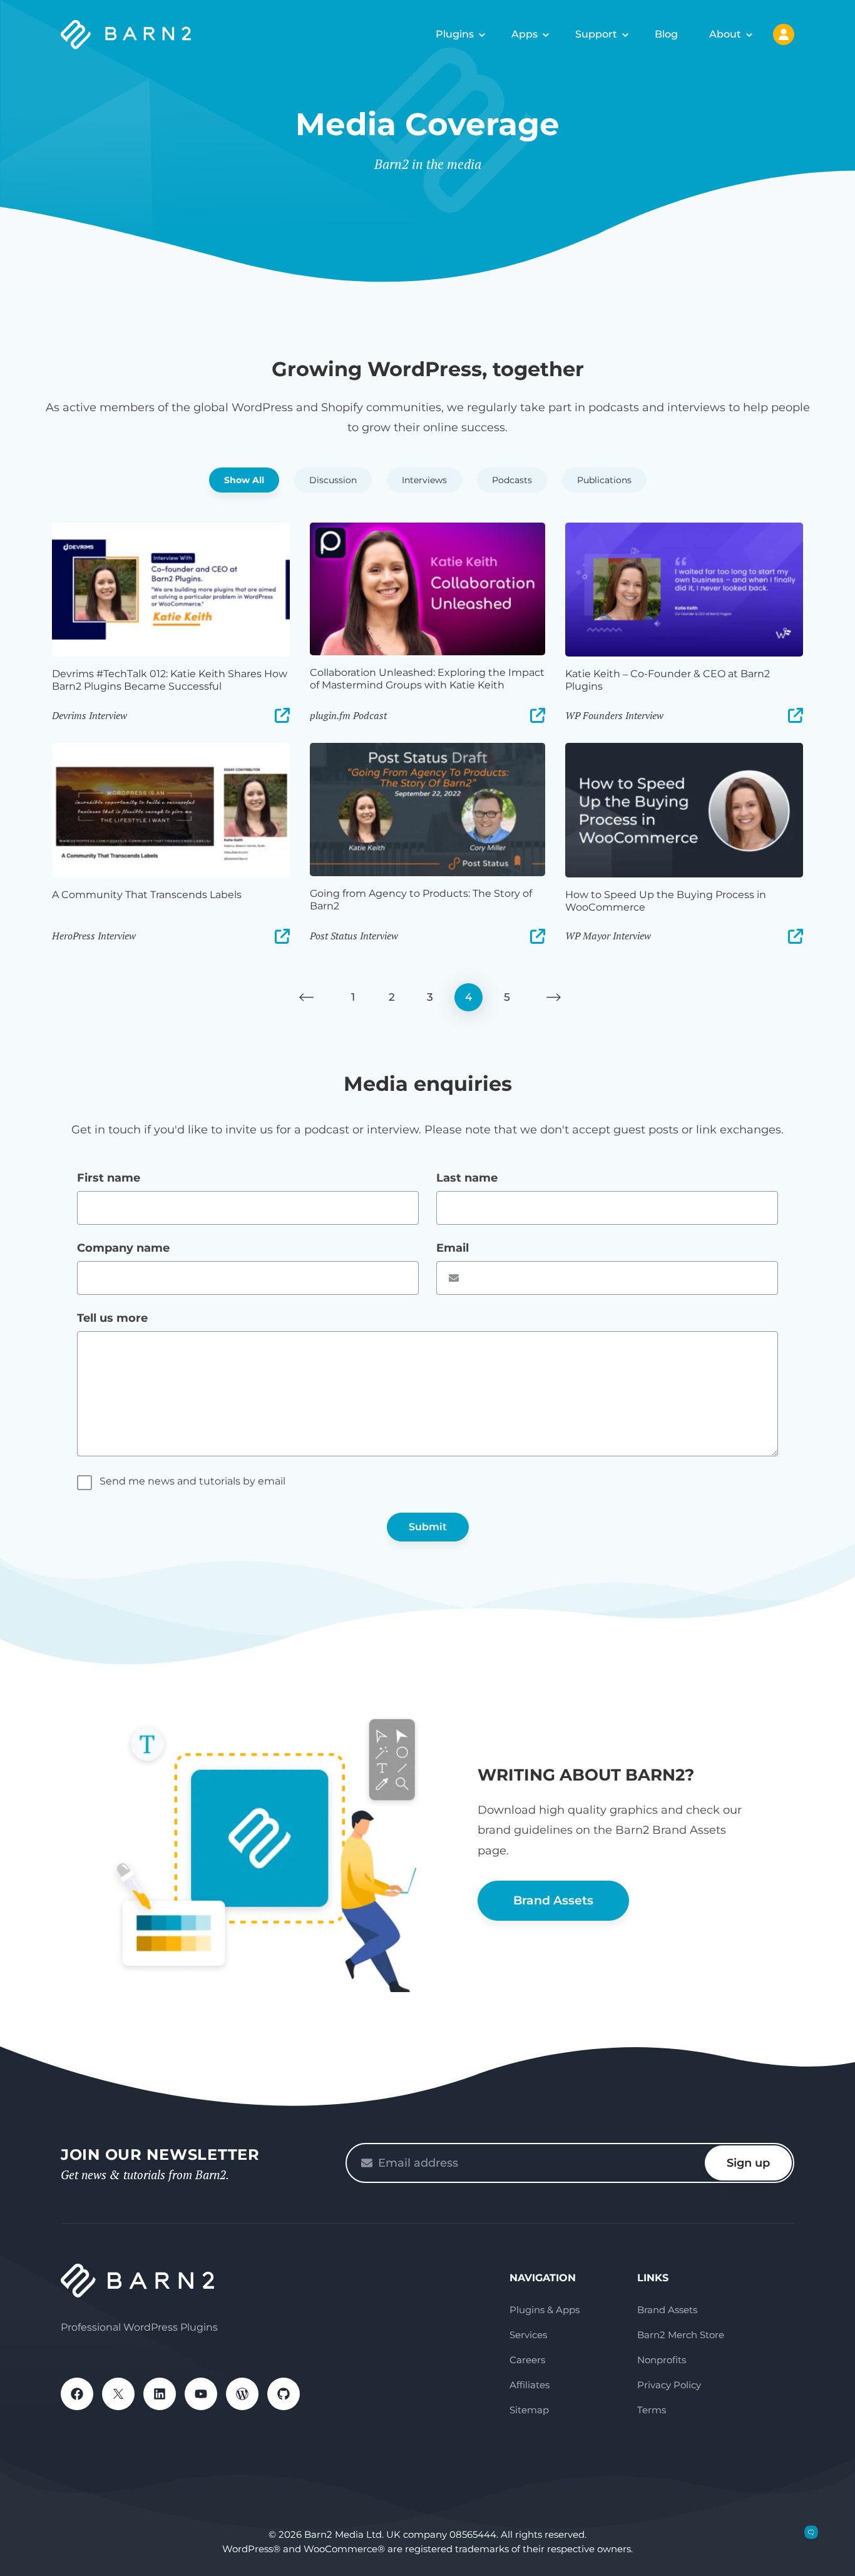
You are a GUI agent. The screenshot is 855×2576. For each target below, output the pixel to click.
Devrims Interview (90, 715)
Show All (244, 480)
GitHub (284, 2394)
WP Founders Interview (614, 715)
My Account (784, 34)
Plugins (455, 34)
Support (596, 34)
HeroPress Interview (94, 936)
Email (453, 1248)
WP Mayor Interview (608, 936)
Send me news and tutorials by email (192, 1481)
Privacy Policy (669, 2385)
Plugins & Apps (545, 2310)
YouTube (201, 2394)
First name (109, 1178)
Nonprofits (662, 2360)
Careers (527, 2360)
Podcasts (512, 480)
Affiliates (530, 2385)
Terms (652, 2410)
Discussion (333, 480)
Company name (123, 1248)
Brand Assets (553, 1900)
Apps (525, 34)
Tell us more (112, 1318)
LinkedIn (160, 2394)
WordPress (242, 2394)
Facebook (77, 2394)
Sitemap (529, 2410)
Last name (467, 1178)
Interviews (424, 480)
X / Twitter (118, 2394)
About (725, 34)
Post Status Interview (354, 936)
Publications (604, 480)
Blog (666, 34)
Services (528, 2335)
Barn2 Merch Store (681, 2335)
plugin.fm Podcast (348, 715)
